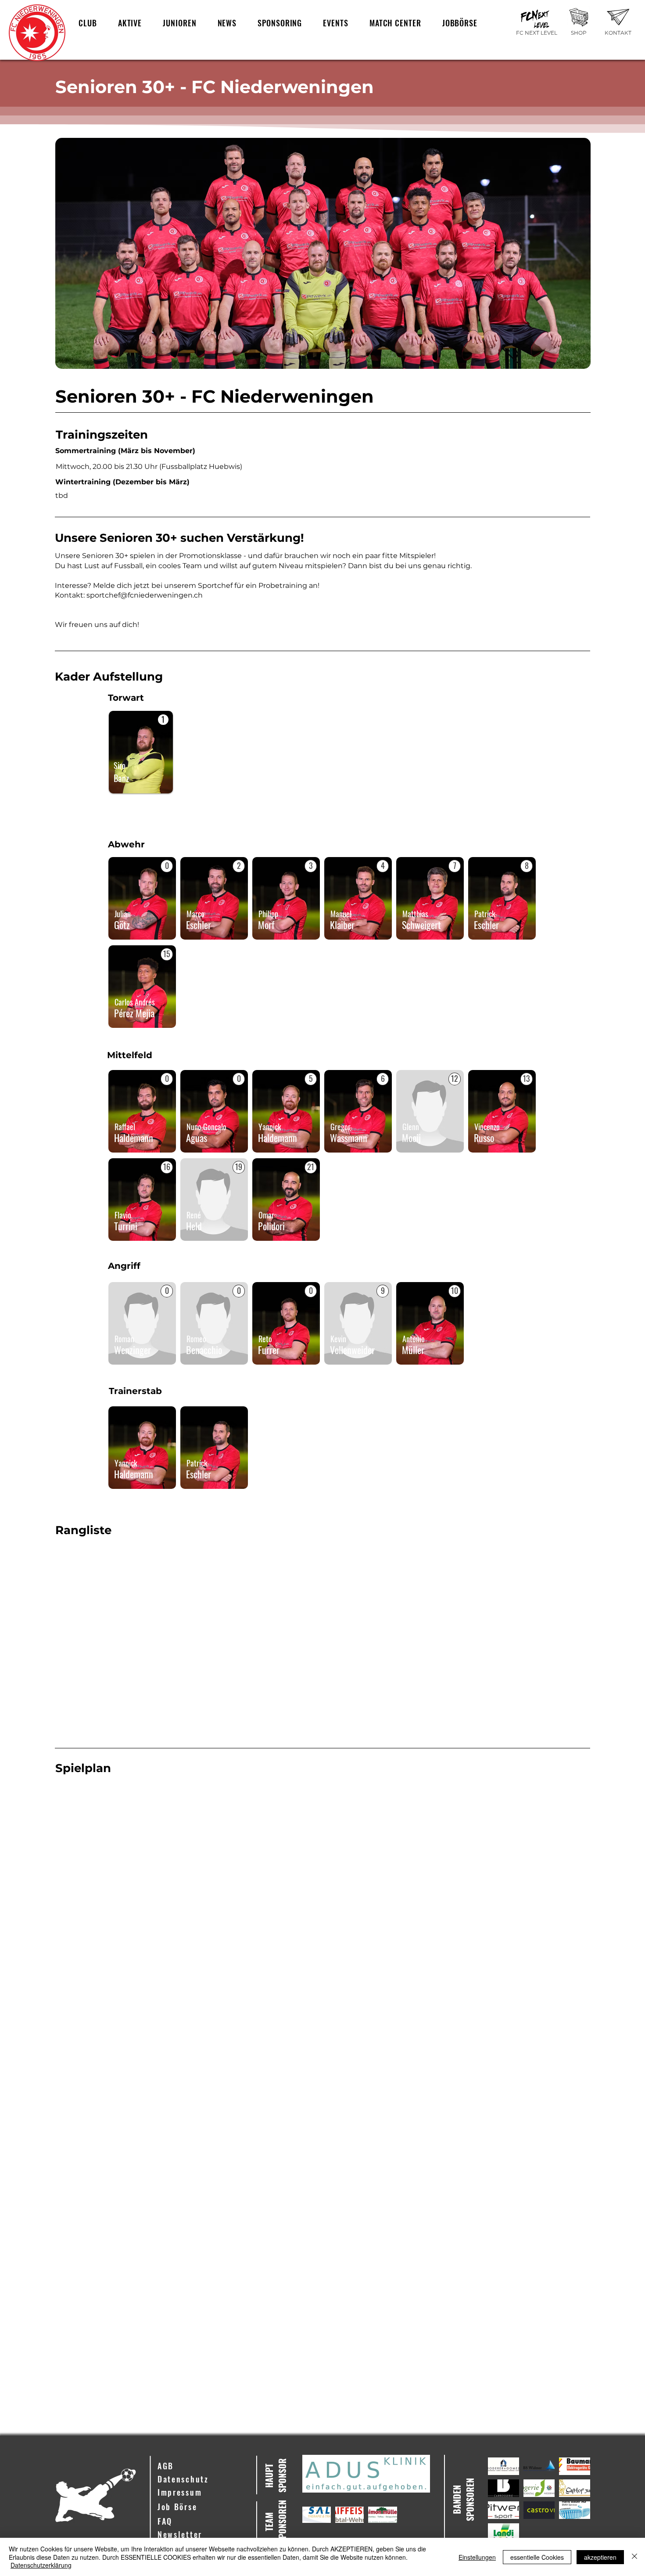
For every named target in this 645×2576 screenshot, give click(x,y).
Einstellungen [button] (477, 2557)
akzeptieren (600, 2557)
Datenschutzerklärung (41, 2565)
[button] (88, 23)
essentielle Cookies (537, 2557)
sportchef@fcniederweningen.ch (145, 595)
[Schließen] (634, 2557)
